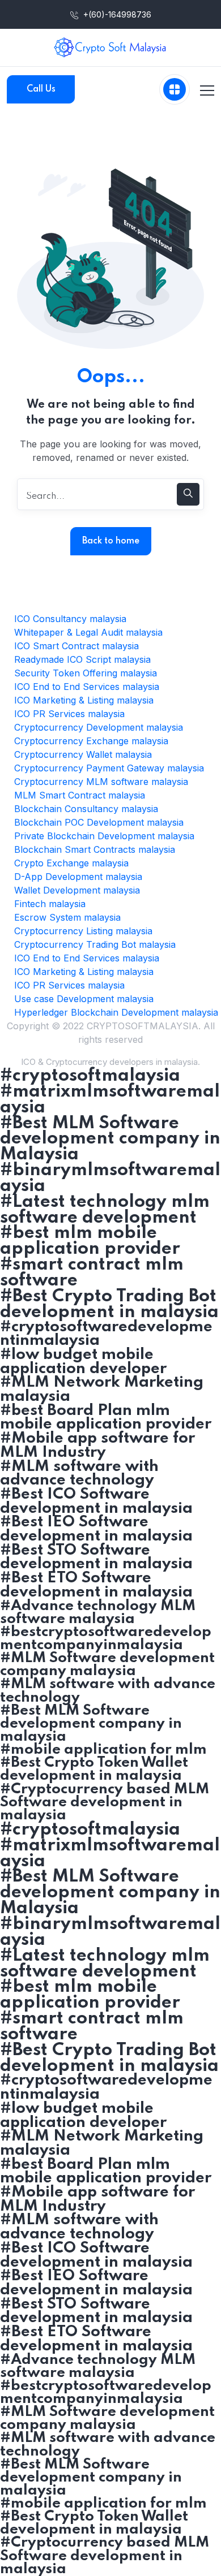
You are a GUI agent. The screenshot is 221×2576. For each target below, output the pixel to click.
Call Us (41, 89)
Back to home (111, 541)
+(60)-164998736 (116, 14)
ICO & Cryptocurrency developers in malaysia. (110, 1062)
